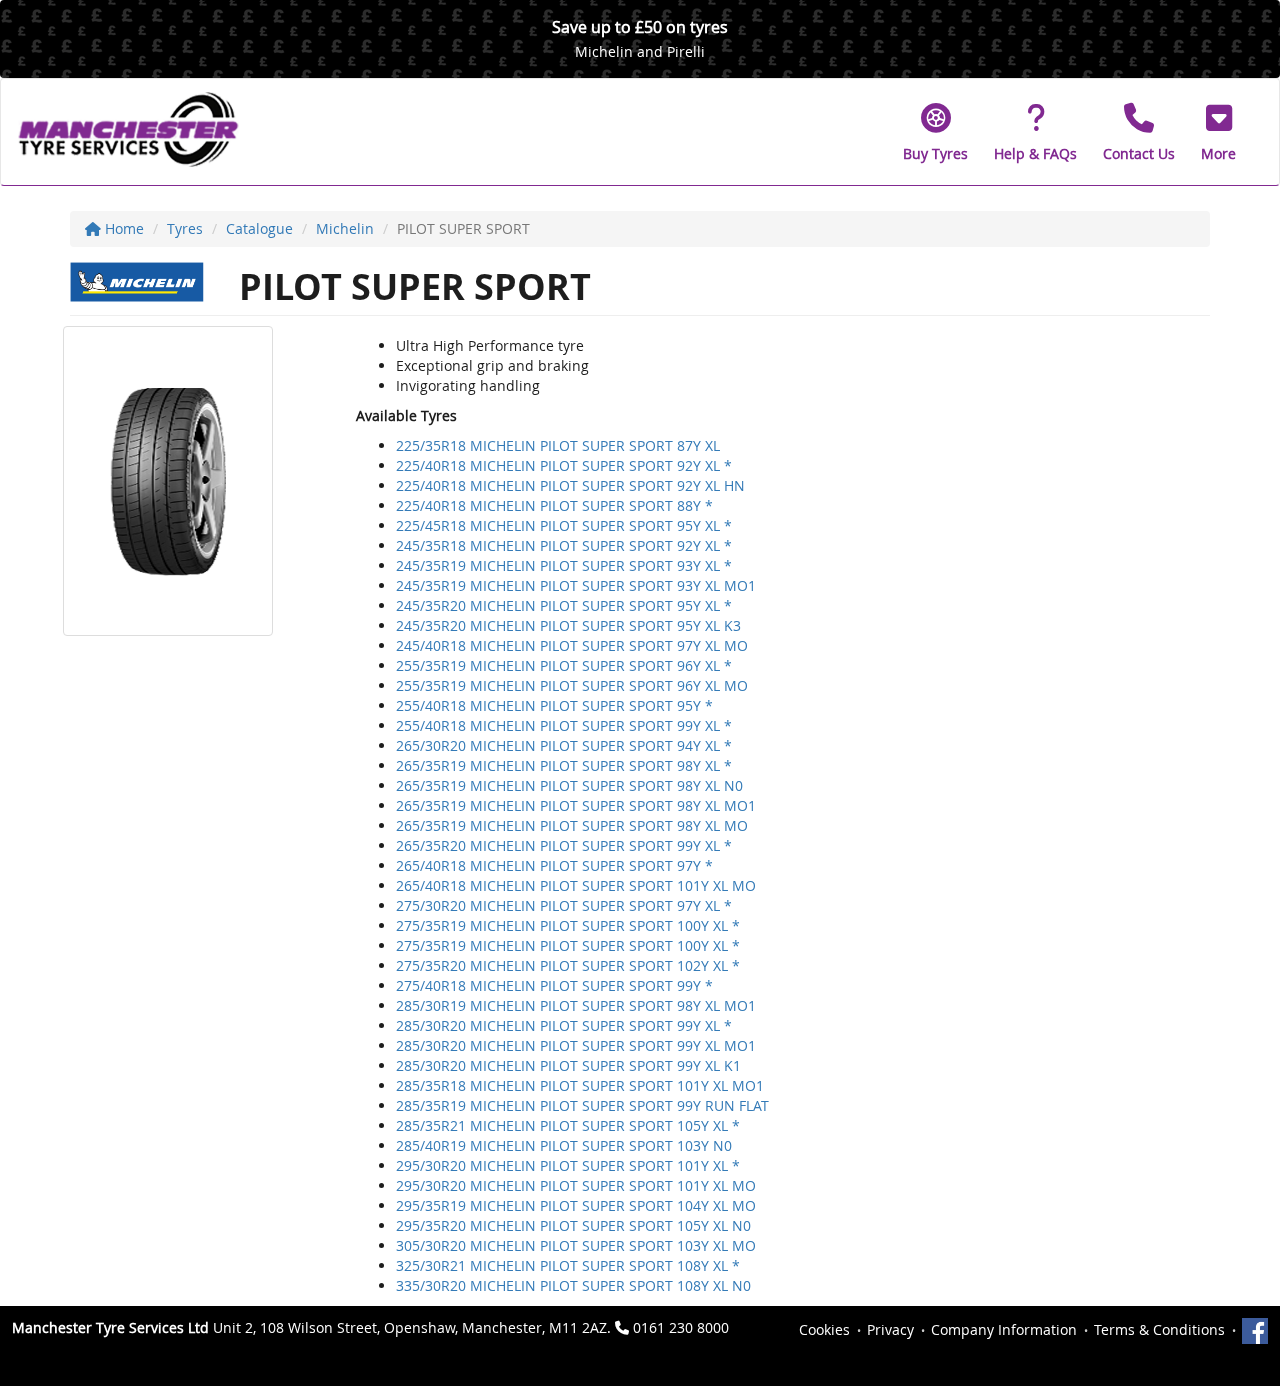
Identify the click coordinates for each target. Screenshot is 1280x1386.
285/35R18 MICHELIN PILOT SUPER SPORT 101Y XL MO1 (580, 1085)
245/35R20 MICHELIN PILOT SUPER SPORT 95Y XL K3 (568, 625)
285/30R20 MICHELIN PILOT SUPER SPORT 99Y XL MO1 (576, 1045)
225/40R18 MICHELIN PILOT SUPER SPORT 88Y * (554, 505)
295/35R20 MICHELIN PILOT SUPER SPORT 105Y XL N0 (573, 1225)
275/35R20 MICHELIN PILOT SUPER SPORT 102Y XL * (568, 965)
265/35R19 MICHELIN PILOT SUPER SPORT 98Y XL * (564, 765)
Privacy (890, 1329)
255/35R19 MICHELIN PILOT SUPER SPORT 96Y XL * (564, 665)
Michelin (345, 228)
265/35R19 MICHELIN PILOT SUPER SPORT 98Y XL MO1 (576, 805)
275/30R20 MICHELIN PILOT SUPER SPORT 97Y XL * (564, 905)
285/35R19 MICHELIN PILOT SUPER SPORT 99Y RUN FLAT (582, 1105)
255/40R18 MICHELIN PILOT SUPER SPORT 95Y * (554, 705)
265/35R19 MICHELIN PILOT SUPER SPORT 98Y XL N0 (569, 785)
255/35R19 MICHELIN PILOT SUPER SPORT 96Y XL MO (572, 685)
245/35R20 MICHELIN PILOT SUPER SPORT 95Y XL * (564, 605)
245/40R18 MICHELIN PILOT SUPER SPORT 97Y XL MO (572, 645)
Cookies (824, 1329)
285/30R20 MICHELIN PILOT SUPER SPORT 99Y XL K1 (568, 1065)
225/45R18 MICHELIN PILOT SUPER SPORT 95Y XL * (564, 525)
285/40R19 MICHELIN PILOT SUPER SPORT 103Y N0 (564, 1145)
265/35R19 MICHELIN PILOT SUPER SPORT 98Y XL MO (572, 825)
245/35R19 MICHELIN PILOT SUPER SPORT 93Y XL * (564, 565)
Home (122, 228)
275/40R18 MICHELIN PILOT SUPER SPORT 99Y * (554, 985)
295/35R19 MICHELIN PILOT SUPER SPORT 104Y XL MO (576, 1205)
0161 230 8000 (681, 1327)
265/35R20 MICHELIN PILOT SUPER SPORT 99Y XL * (564, 845)
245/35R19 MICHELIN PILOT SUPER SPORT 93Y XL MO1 (576, 585)
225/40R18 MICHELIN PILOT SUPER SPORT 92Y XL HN (570, 485)
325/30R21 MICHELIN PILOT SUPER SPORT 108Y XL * (568, 1265)
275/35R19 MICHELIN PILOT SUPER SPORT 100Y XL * (568, 925)
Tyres (185, 228)
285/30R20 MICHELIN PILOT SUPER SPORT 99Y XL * (564, 1025)
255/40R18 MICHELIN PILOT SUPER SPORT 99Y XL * (564, 725)
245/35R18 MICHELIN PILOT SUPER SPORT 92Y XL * (564, 545)
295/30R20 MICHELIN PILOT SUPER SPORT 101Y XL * (568, 1165)
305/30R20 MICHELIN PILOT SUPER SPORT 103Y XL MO (576, 1245)
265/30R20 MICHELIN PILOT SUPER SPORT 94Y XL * (564, 745)
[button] (1218, 132)
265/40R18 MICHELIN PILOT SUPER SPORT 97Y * (554, 865)
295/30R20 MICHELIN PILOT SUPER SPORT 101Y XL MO (576, 1185)
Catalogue (259, 228)
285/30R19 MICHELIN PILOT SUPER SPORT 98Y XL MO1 (576, 1005)
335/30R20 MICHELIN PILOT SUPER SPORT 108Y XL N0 (573, 1285)
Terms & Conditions (1159, 1329)
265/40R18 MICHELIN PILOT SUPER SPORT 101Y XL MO (576, 885)
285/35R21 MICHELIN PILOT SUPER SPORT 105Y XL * (568, 1125)
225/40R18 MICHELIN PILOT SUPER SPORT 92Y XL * (564, 465)
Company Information (1004, 1329)
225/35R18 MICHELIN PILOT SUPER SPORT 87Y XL (558, 445)
